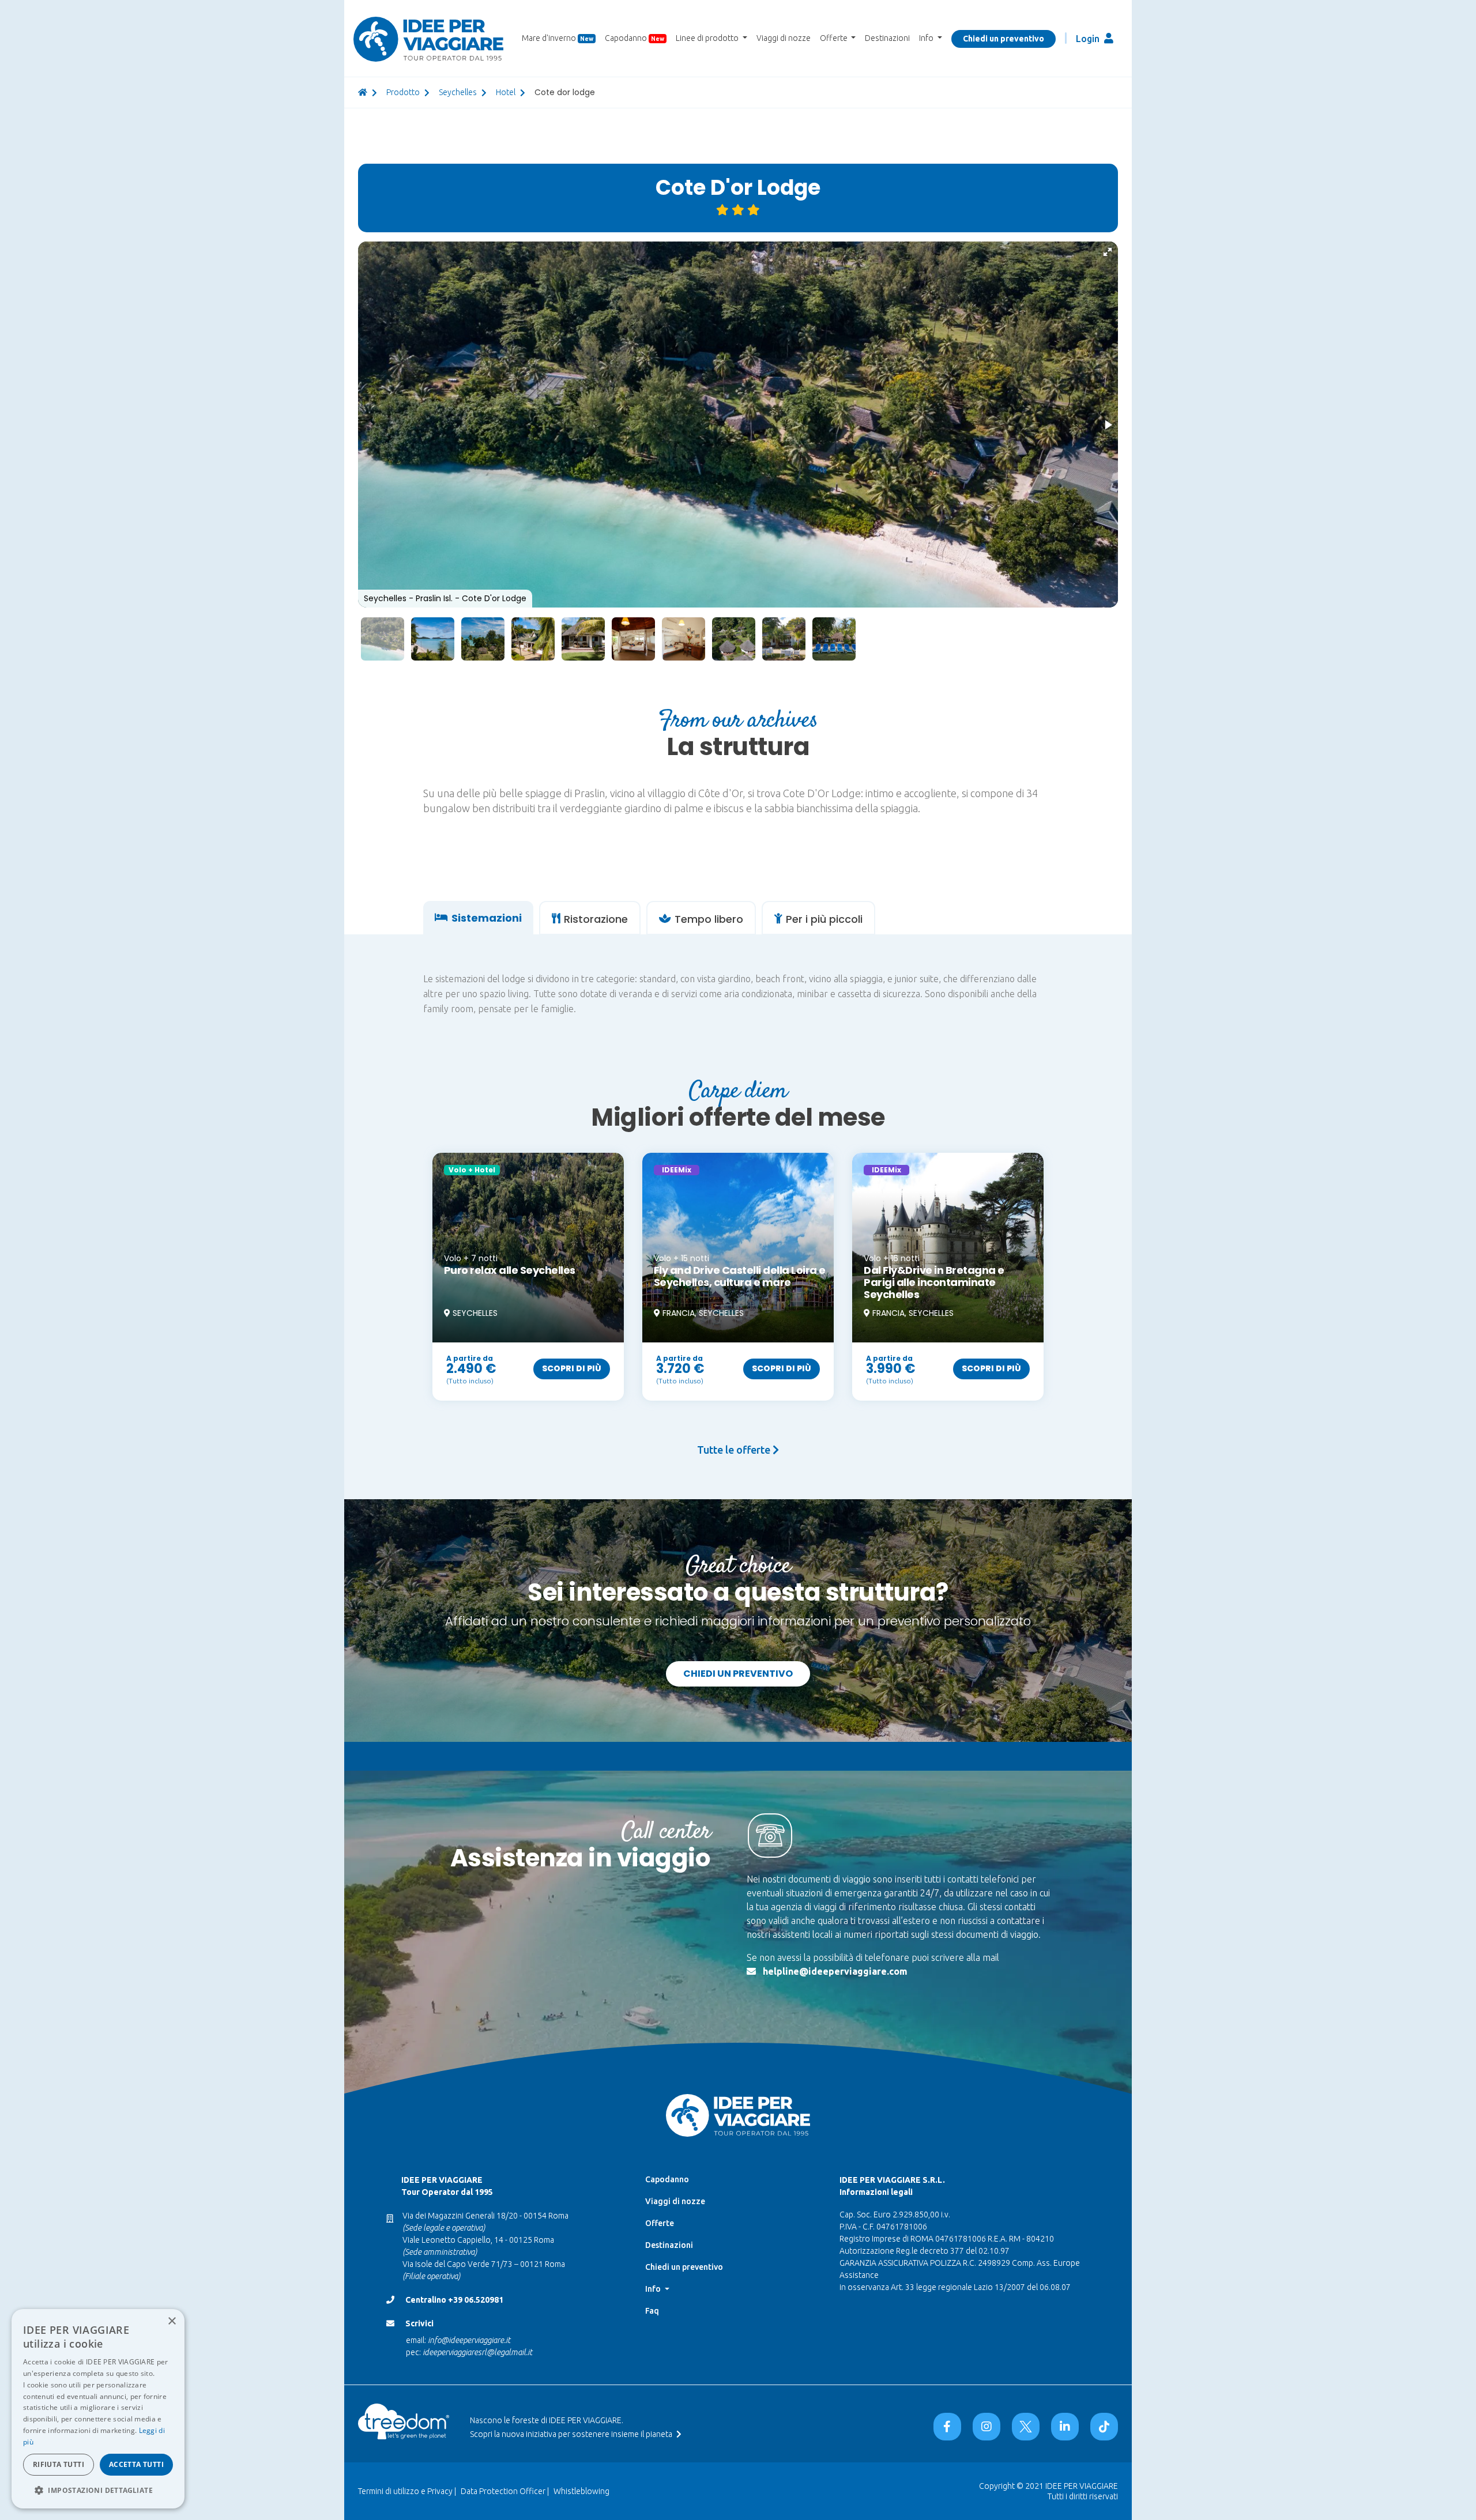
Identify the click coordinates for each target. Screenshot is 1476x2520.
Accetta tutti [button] (136, 2464)
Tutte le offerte (735, 1450)
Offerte (660, 2223)
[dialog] (98, 2409)
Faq (652, 2311)
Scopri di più (572, 1368)
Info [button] (927, 38)
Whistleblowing (581, 2491)
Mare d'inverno (558, 38)
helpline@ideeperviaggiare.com (835, 1971)
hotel (506, 92)
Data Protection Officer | (505, 2491)
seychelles (458, 92)
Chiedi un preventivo (1004, 39)
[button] (1108, 252)
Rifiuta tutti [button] (59, 2464)
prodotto (403, 92)
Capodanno (635, 38)
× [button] (172, 2321)
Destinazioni (887, 38)
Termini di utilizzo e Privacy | (407, 2491)
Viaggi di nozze (784, 38)
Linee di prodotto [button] (708, 38)
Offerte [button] (835, 38)
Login (1089, 39)
